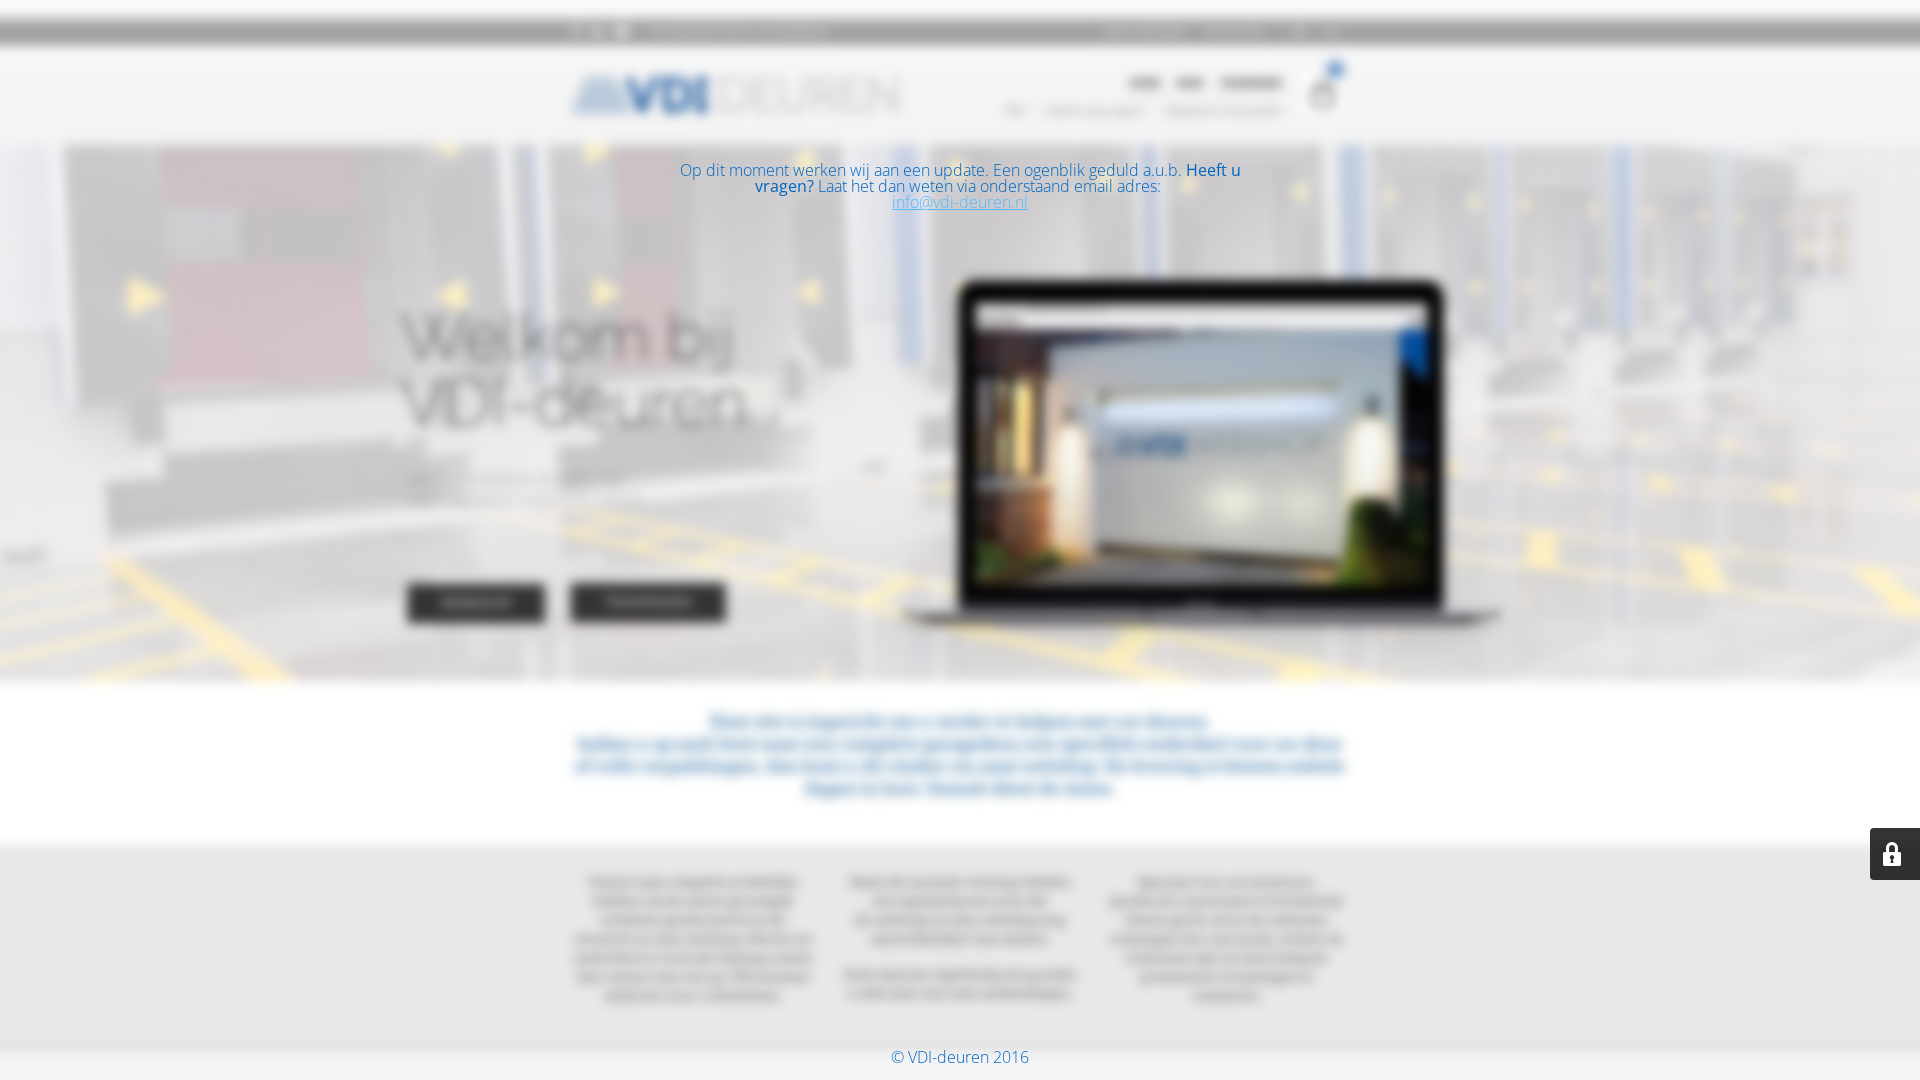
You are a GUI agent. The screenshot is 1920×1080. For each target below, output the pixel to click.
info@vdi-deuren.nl (960, 202)
